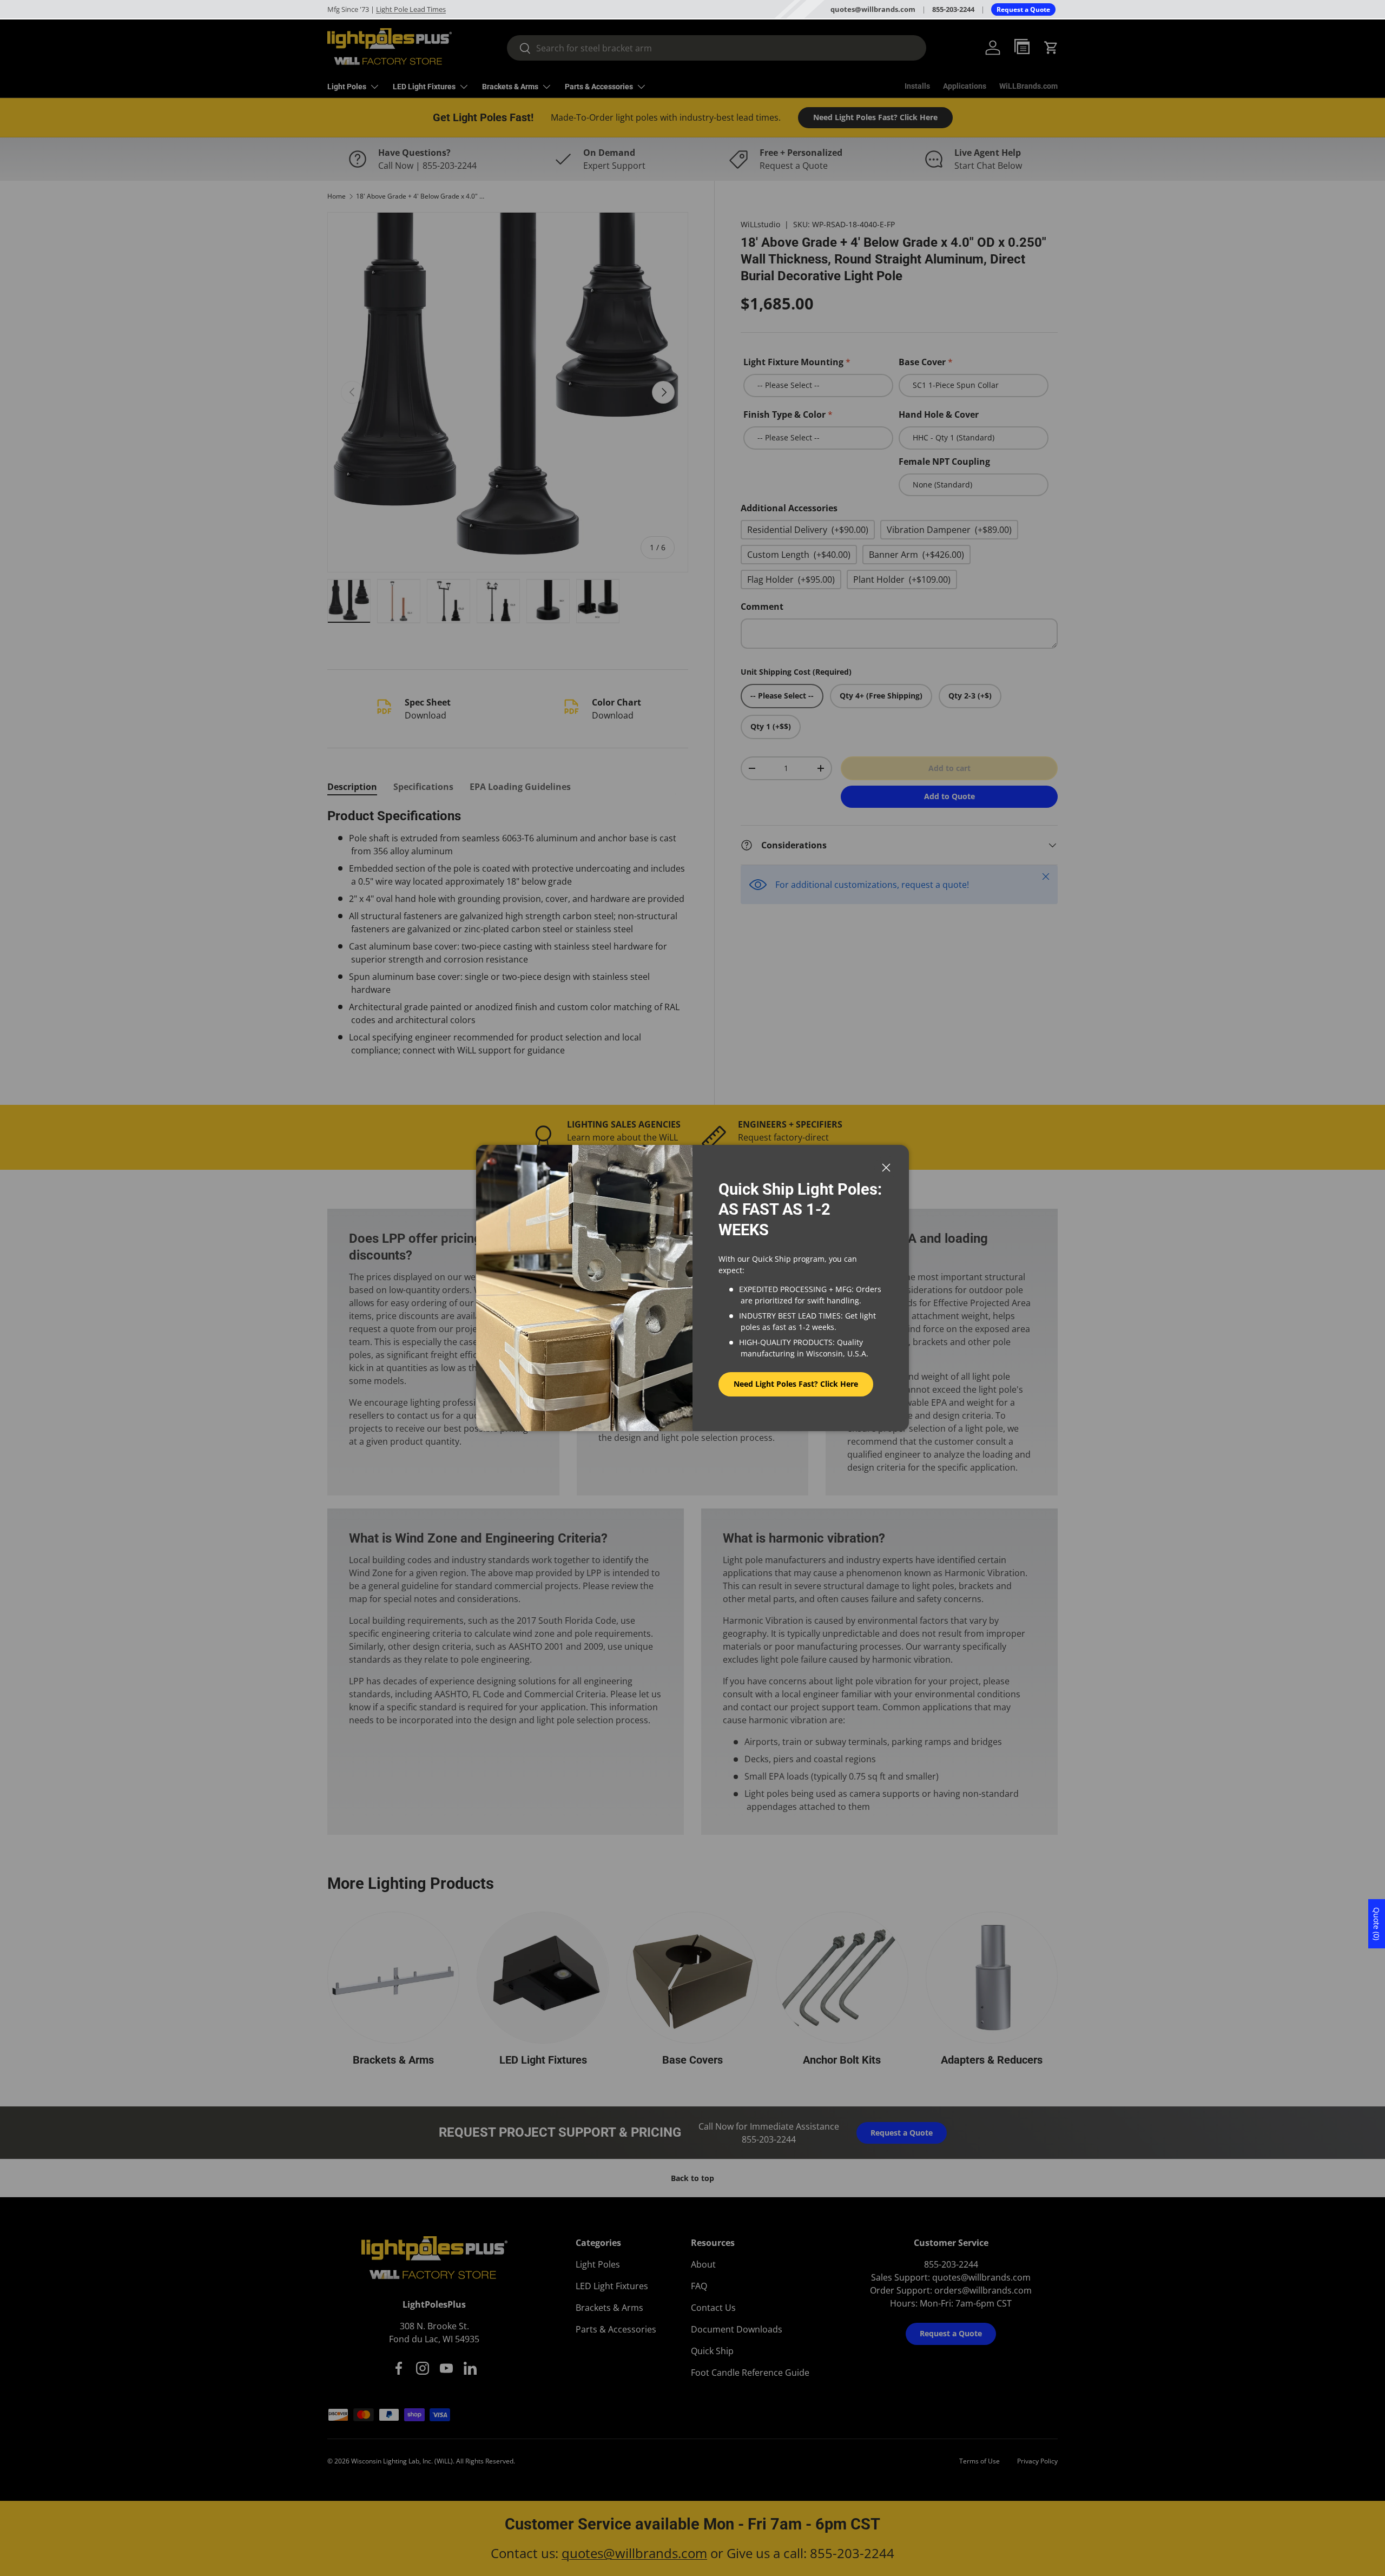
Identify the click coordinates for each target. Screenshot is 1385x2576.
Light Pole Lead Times (411, 9)
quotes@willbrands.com (873, 9)
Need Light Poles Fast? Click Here (796, 1384)
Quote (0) (1377, 1924)
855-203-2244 (953, 9)
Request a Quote (1023, 9)
